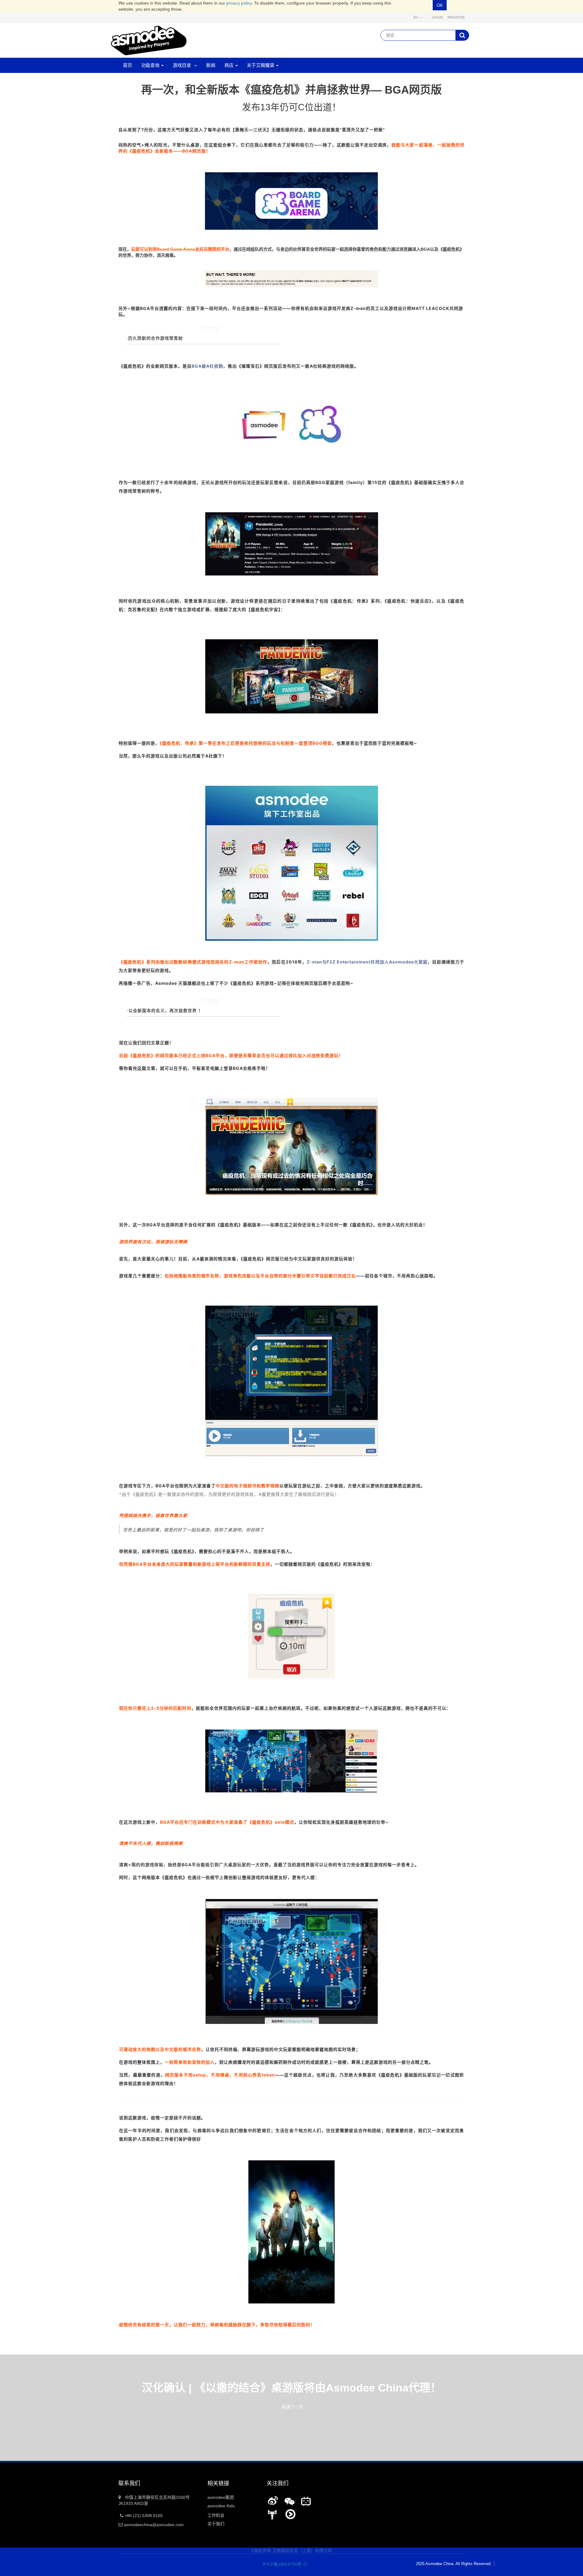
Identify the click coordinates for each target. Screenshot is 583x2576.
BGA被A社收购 (207, 366)
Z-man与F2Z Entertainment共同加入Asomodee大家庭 (367, 962)
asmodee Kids (221, 2506)
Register (456, 17)
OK (440, 5)
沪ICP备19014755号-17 (281, 2564)
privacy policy (239, 3)
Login (437, 17)
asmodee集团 (221, 2497)
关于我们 (216, 2524)
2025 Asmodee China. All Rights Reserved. (454, 2564)
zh (416, 17)
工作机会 (216, 2515)
